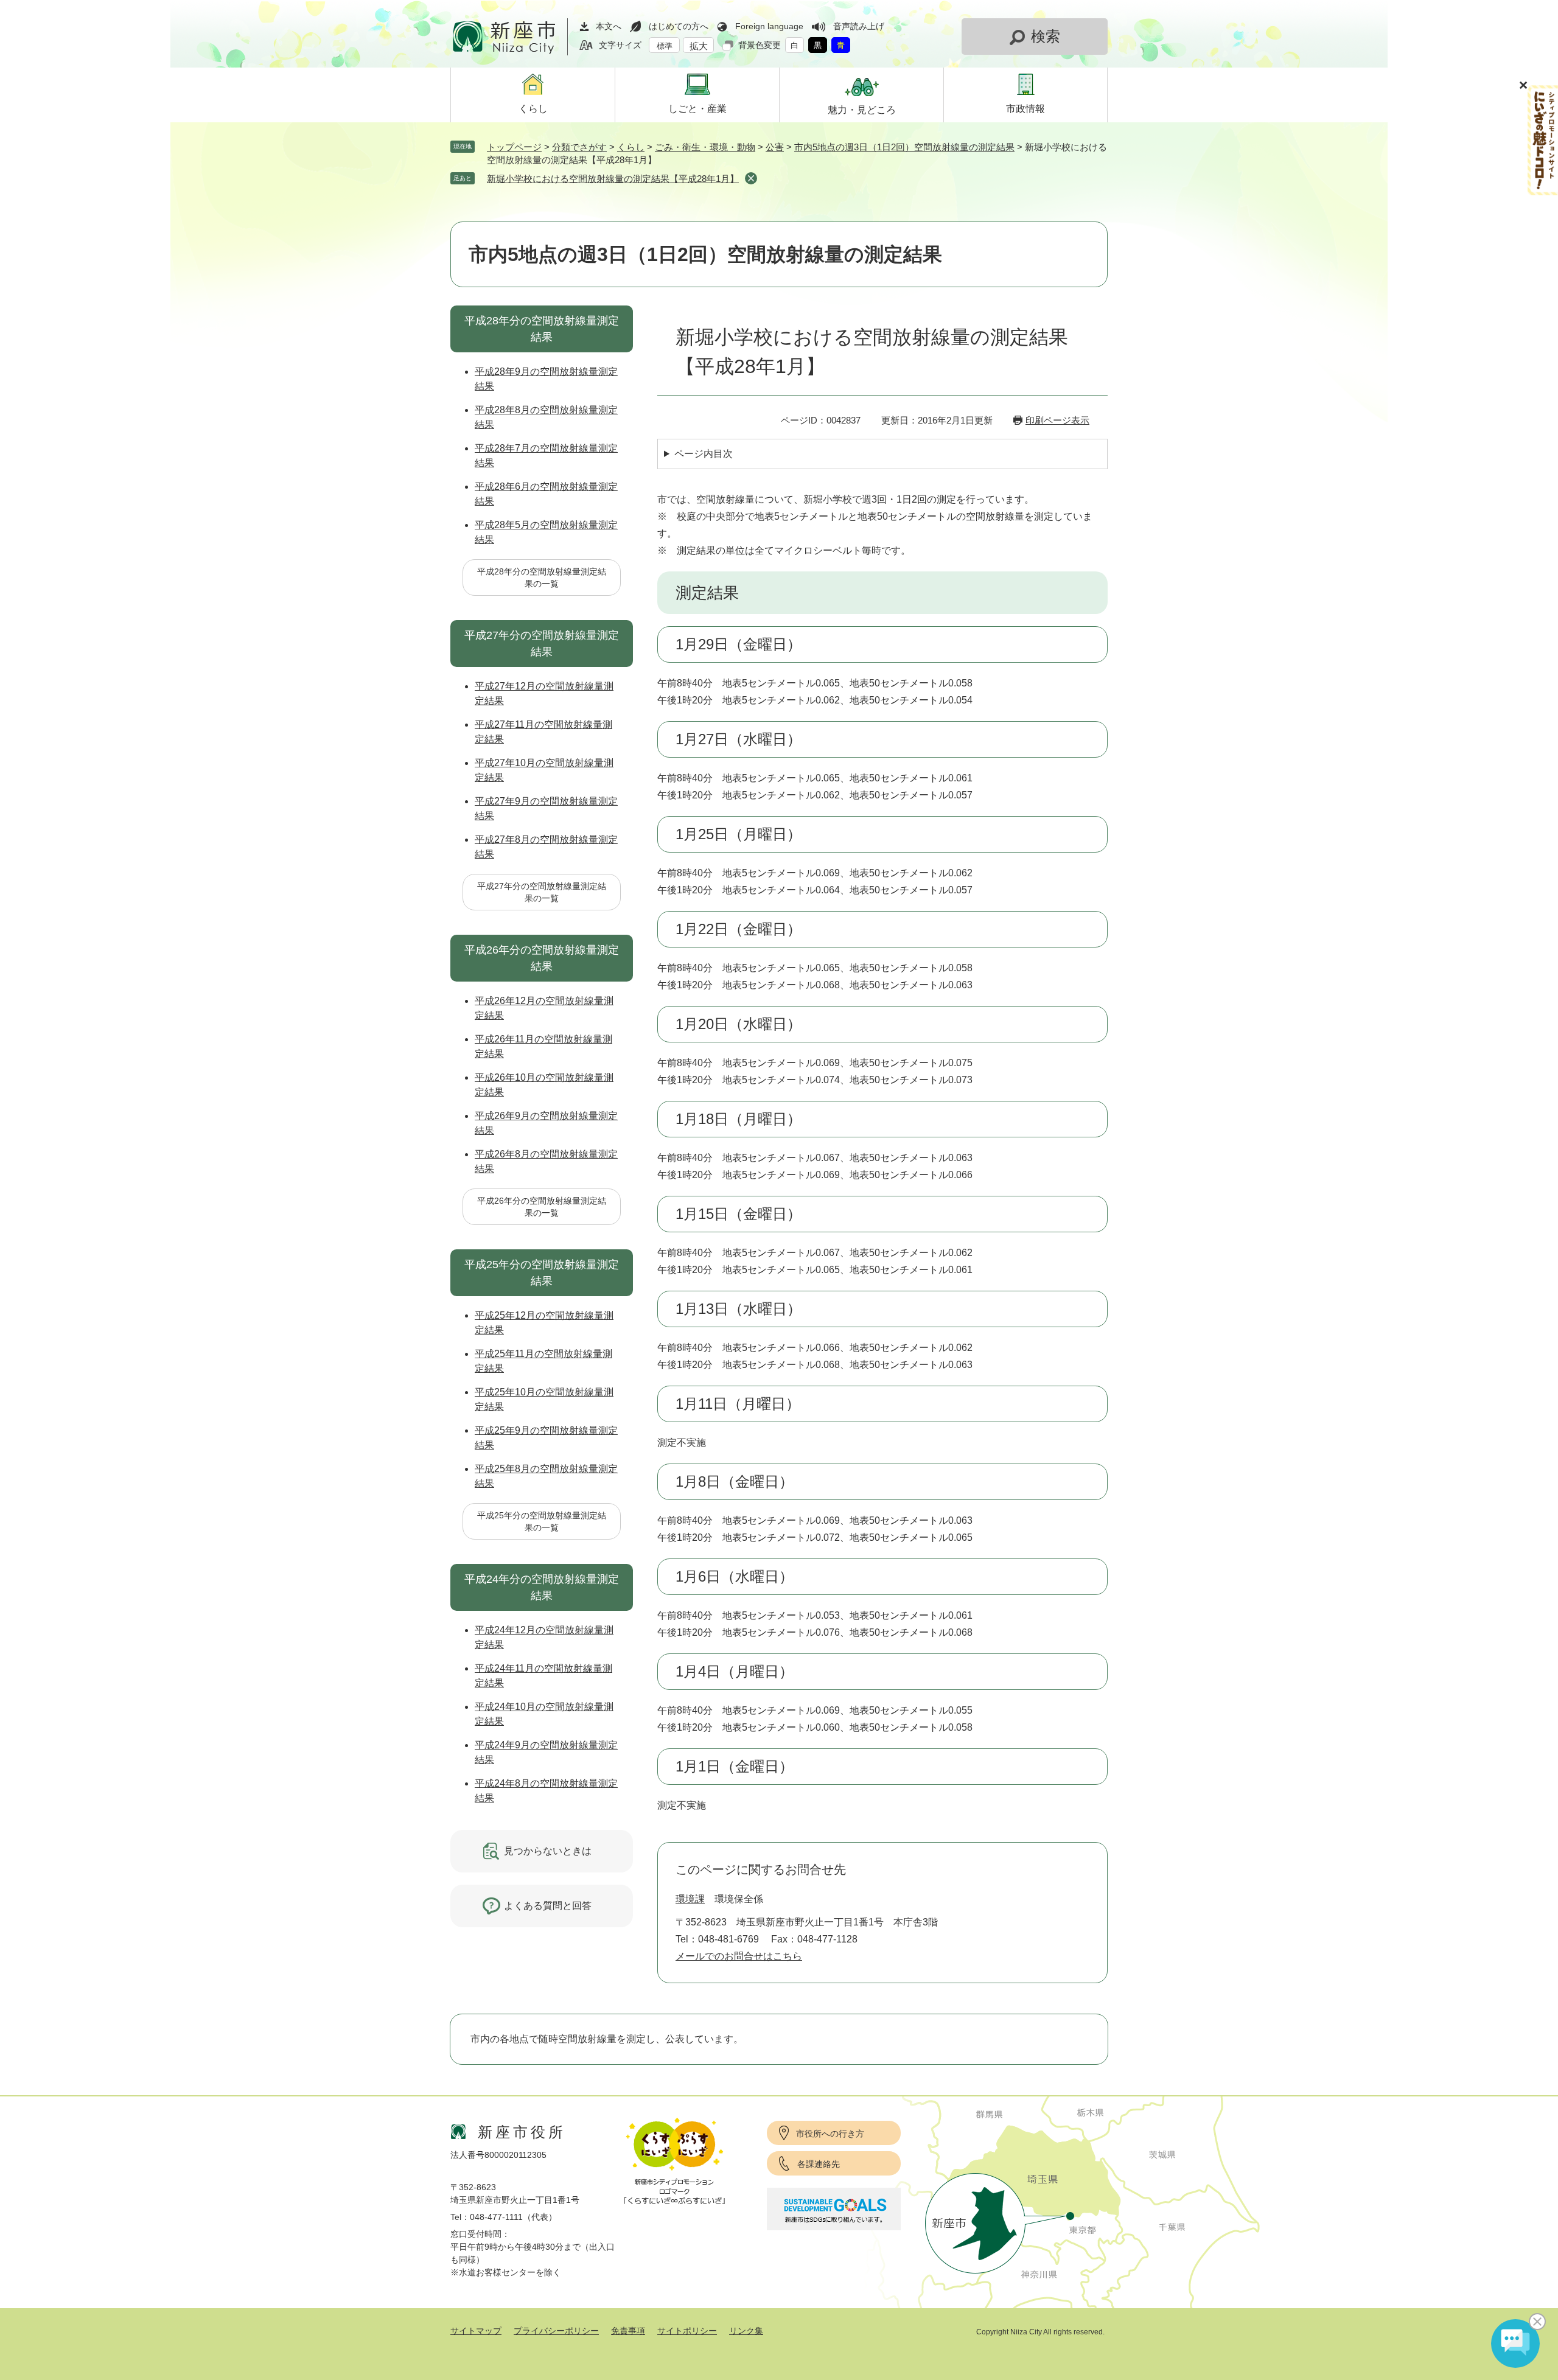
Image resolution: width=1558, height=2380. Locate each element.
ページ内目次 (704, 454)
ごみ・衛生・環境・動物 (705, 147)
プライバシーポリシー (556, 2331)
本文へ (609, 26)
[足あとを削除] (751, 178)
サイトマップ (476, 2331)
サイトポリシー (687, 2331)
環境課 (690, 1899)
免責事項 (628, 2331)
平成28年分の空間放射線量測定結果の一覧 (542, 578)
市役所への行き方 (830, 2134)
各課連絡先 (819, 2164)
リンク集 (746, 2331)
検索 (1046, 36)
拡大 (699, 46)
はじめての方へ (679, 26)
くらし (631, 147)
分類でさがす (579, 147)
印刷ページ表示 (1057, 420)
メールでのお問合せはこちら (739, 1956)
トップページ (514, 147)
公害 (775, 147)
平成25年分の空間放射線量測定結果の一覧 (542, 1521)
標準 (665, 46)
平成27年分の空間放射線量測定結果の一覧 (542, 892)
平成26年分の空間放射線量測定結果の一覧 (542, 1207)
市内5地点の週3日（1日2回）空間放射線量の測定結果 (904, 147)
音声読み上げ (859, 26)
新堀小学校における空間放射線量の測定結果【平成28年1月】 (613, 179)
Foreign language (769, 26)
